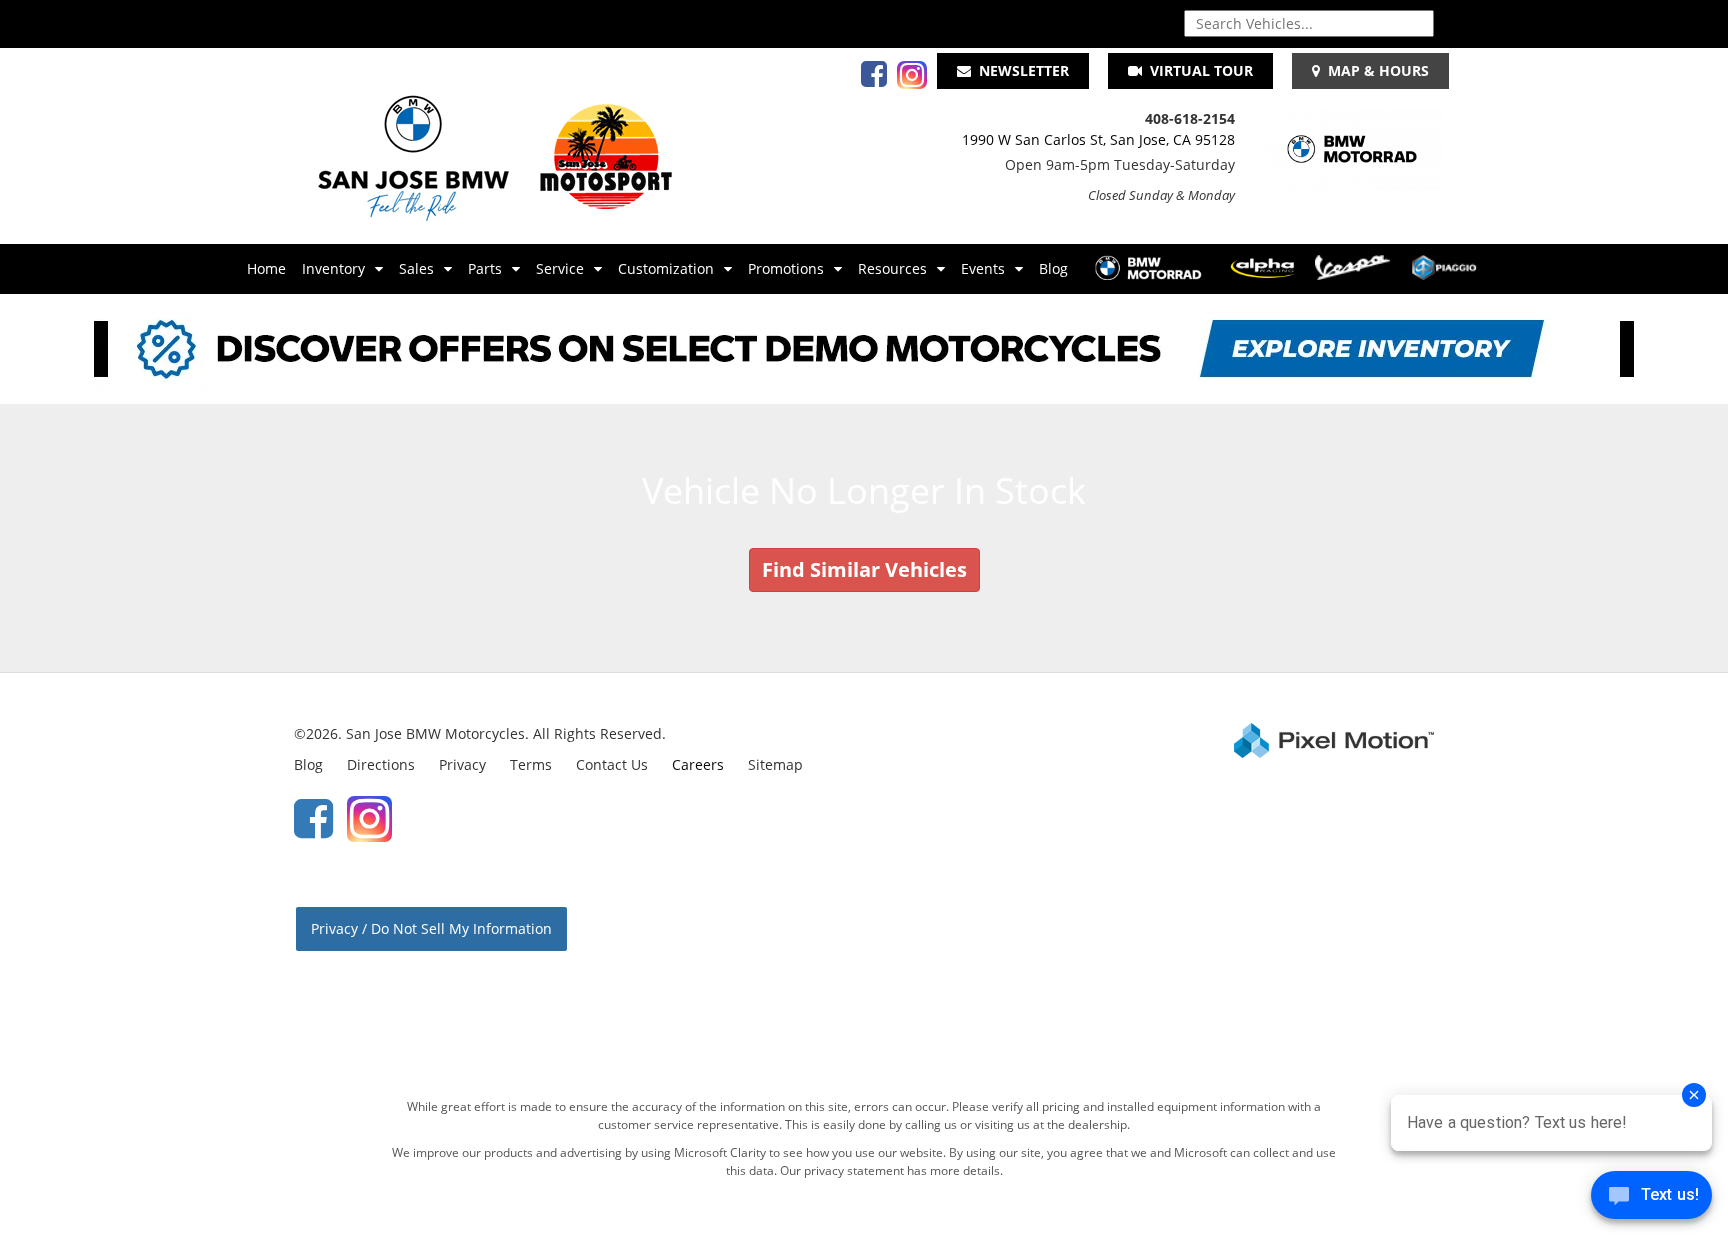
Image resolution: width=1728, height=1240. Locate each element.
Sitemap (775, 764)
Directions (381, 764)
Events (983, 268)
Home (266, 268)
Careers (698, 764)
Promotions (786, 268)
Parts (485, 268)
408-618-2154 (1190, 118)
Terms (531, 764)
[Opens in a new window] (869, 79)
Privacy (462, 764)
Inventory (333, 268)
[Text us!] (1651, 1199)
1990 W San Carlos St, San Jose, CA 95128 (1098, 139)
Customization (666, 268)
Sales (416, 268)
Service (560, 268)
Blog (1053, 268)
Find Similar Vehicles (864, 569)
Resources (892, 268)
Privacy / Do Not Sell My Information (431, 928)
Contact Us (612, 764)
